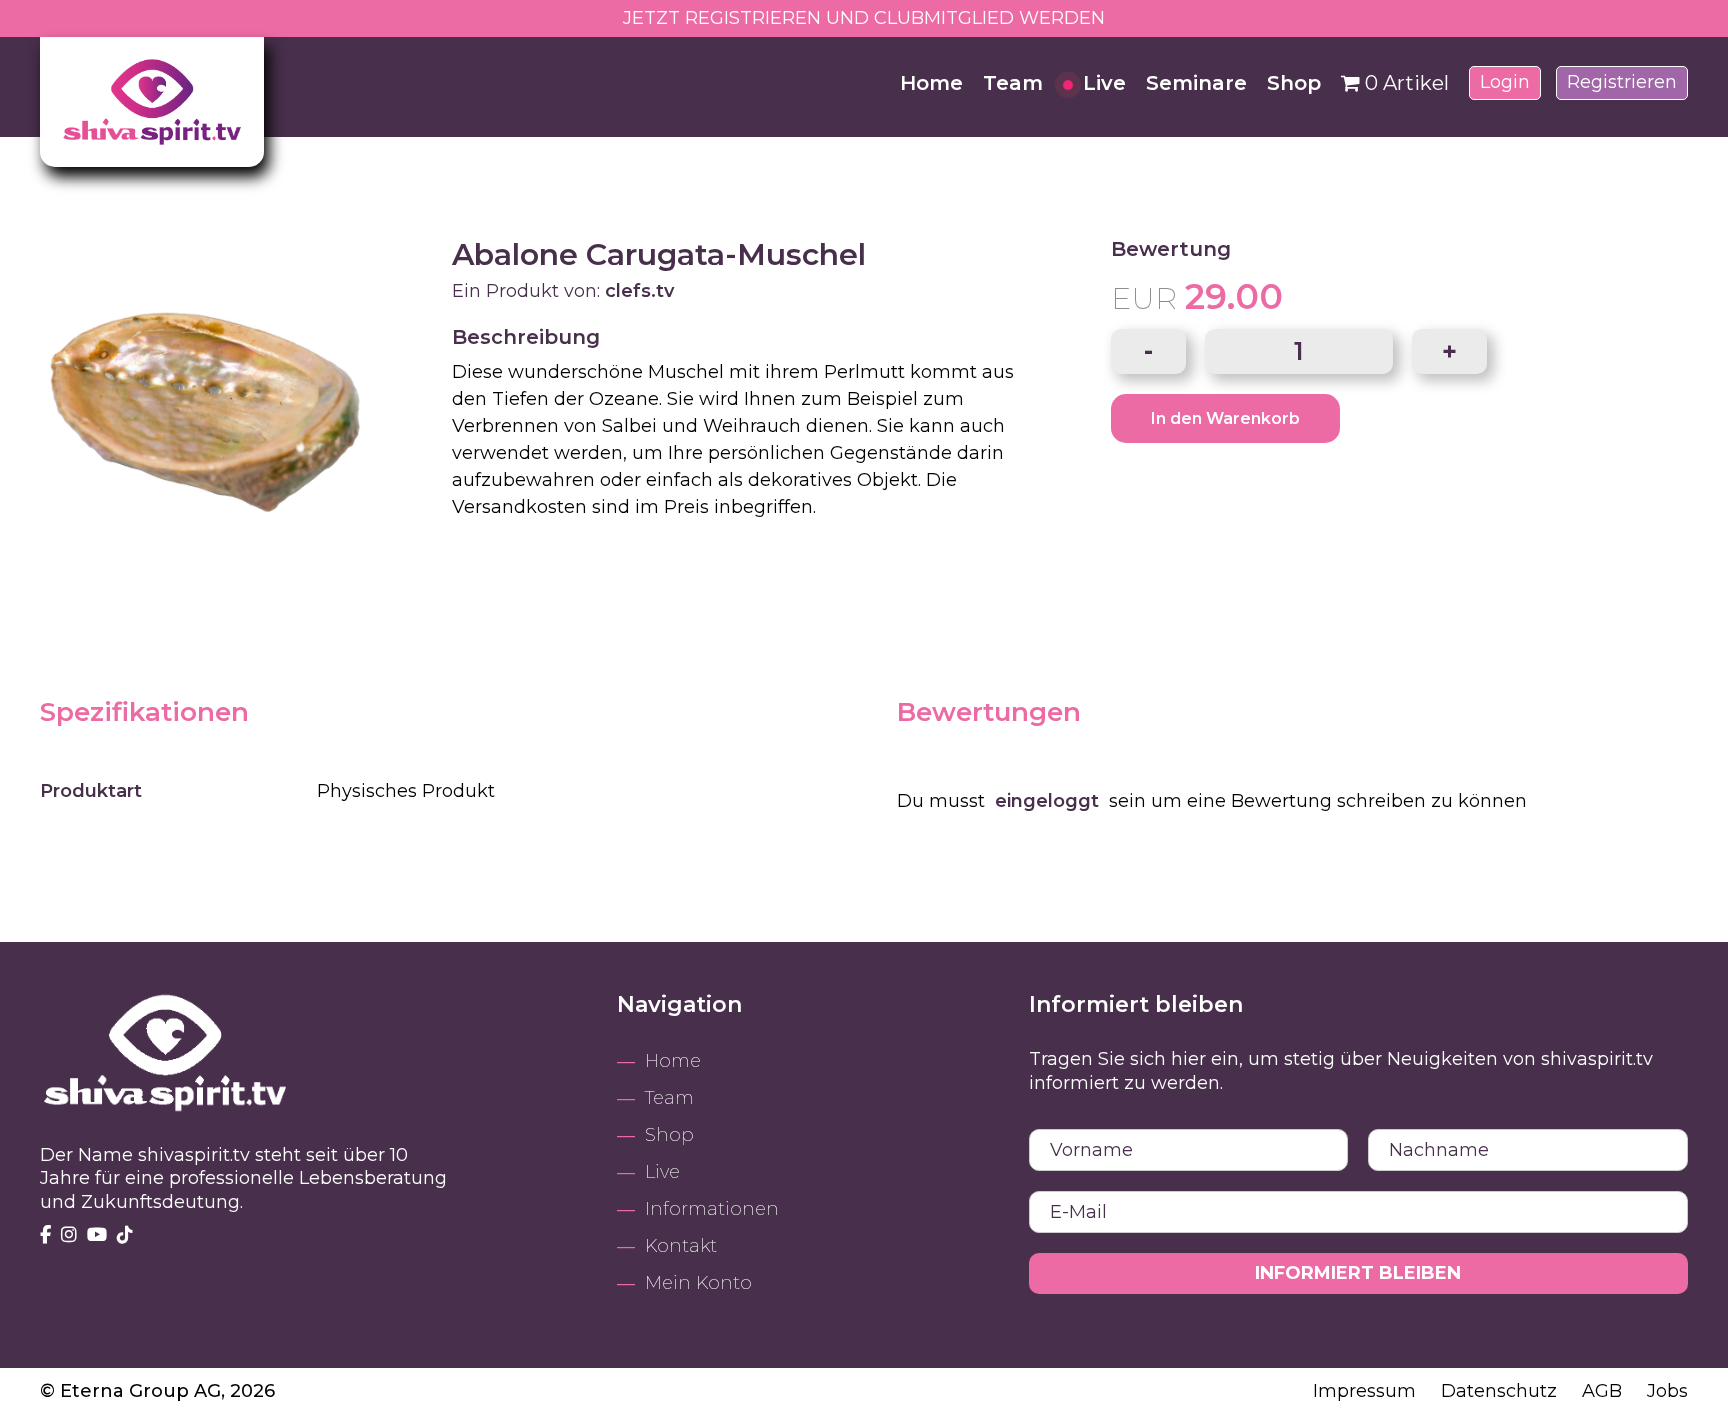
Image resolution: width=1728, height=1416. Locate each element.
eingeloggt (1047, 801)
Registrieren (1622, 82)
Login (1505, 82)
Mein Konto (698, 1283)
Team (1013, 83)
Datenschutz (1501, 1391)
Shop (1294, 83)
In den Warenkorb (1225, 418)
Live (1104, 83)
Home (931, 83)
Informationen (712, 1209)
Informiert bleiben (1358, 1273)
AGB (1604, 1391)
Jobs (1667, 1391)
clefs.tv (639, 291)
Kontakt (681, 1246)
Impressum (1367, 1391)
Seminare (1196, 83)
